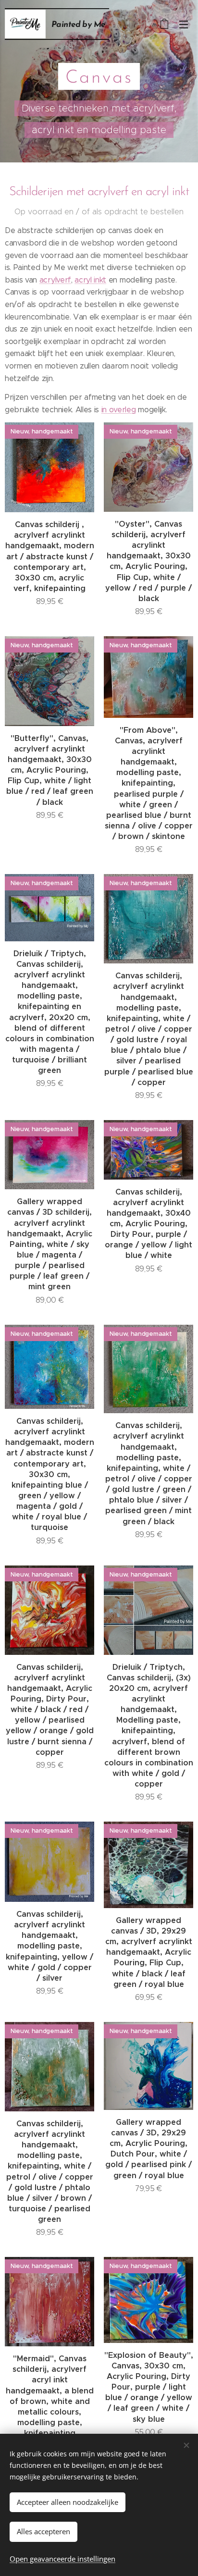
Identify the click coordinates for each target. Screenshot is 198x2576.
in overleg (119, 410)
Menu (184, 24)
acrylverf (55, 280)
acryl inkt (90, 280)
